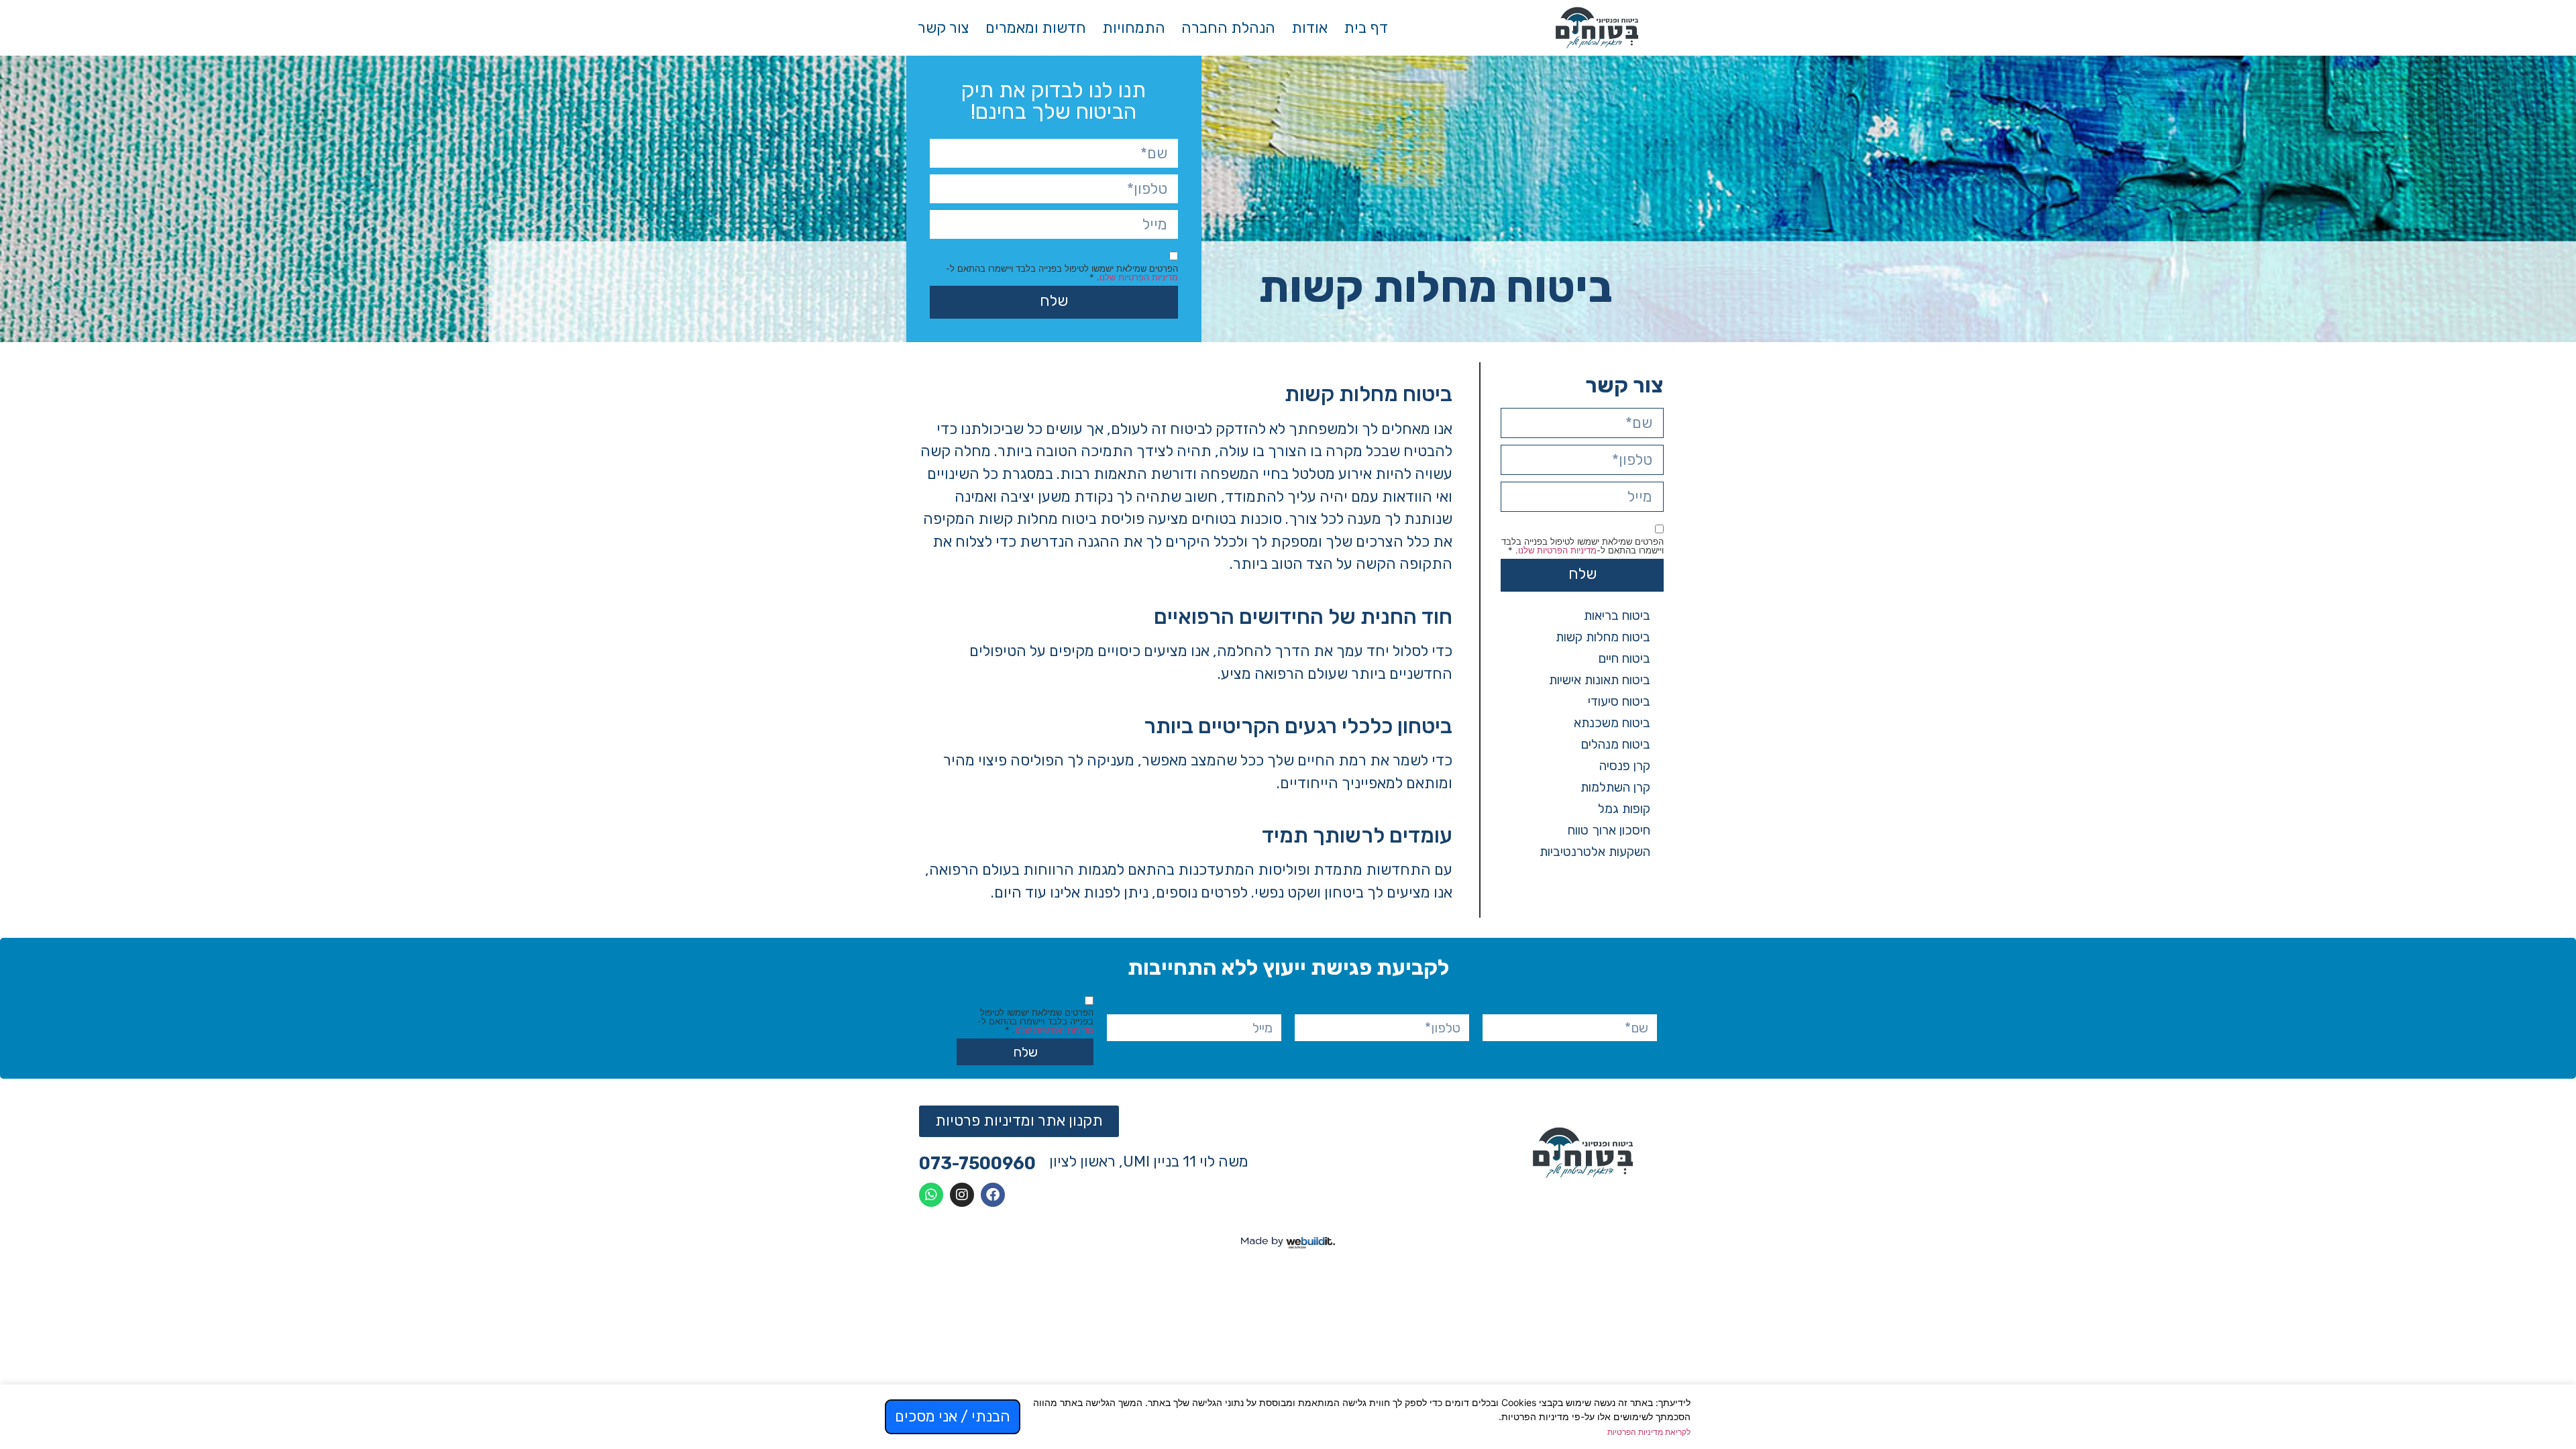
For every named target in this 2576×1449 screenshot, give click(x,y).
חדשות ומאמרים (1036, 28)
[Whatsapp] (931, 1195)
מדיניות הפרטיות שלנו (1139, 277)
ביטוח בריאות (1617, 615)
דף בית (1366, 28)
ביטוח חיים (1624, 658)
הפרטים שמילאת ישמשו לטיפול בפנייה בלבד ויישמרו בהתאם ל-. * (1062, 273)
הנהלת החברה (1228, 28)
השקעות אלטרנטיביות (1595, 852)
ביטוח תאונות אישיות (1600, 680)
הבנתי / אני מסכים (953, 1416)
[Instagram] (962, 1195)
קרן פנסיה (1625, 766)
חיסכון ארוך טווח (1609, 830)
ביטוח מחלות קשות (1603, 637)
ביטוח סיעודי (1619, 701)
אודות (1309, 28)
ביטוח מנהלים (1616, 744)
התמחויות (1134, 28)
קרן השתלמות (1615, 787)
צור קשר (944, 28)
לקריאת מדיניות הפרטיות (1649, 1432)
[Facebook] (993, 1195)
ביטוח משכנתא (1612, 723)
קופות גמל (1624, 809)
